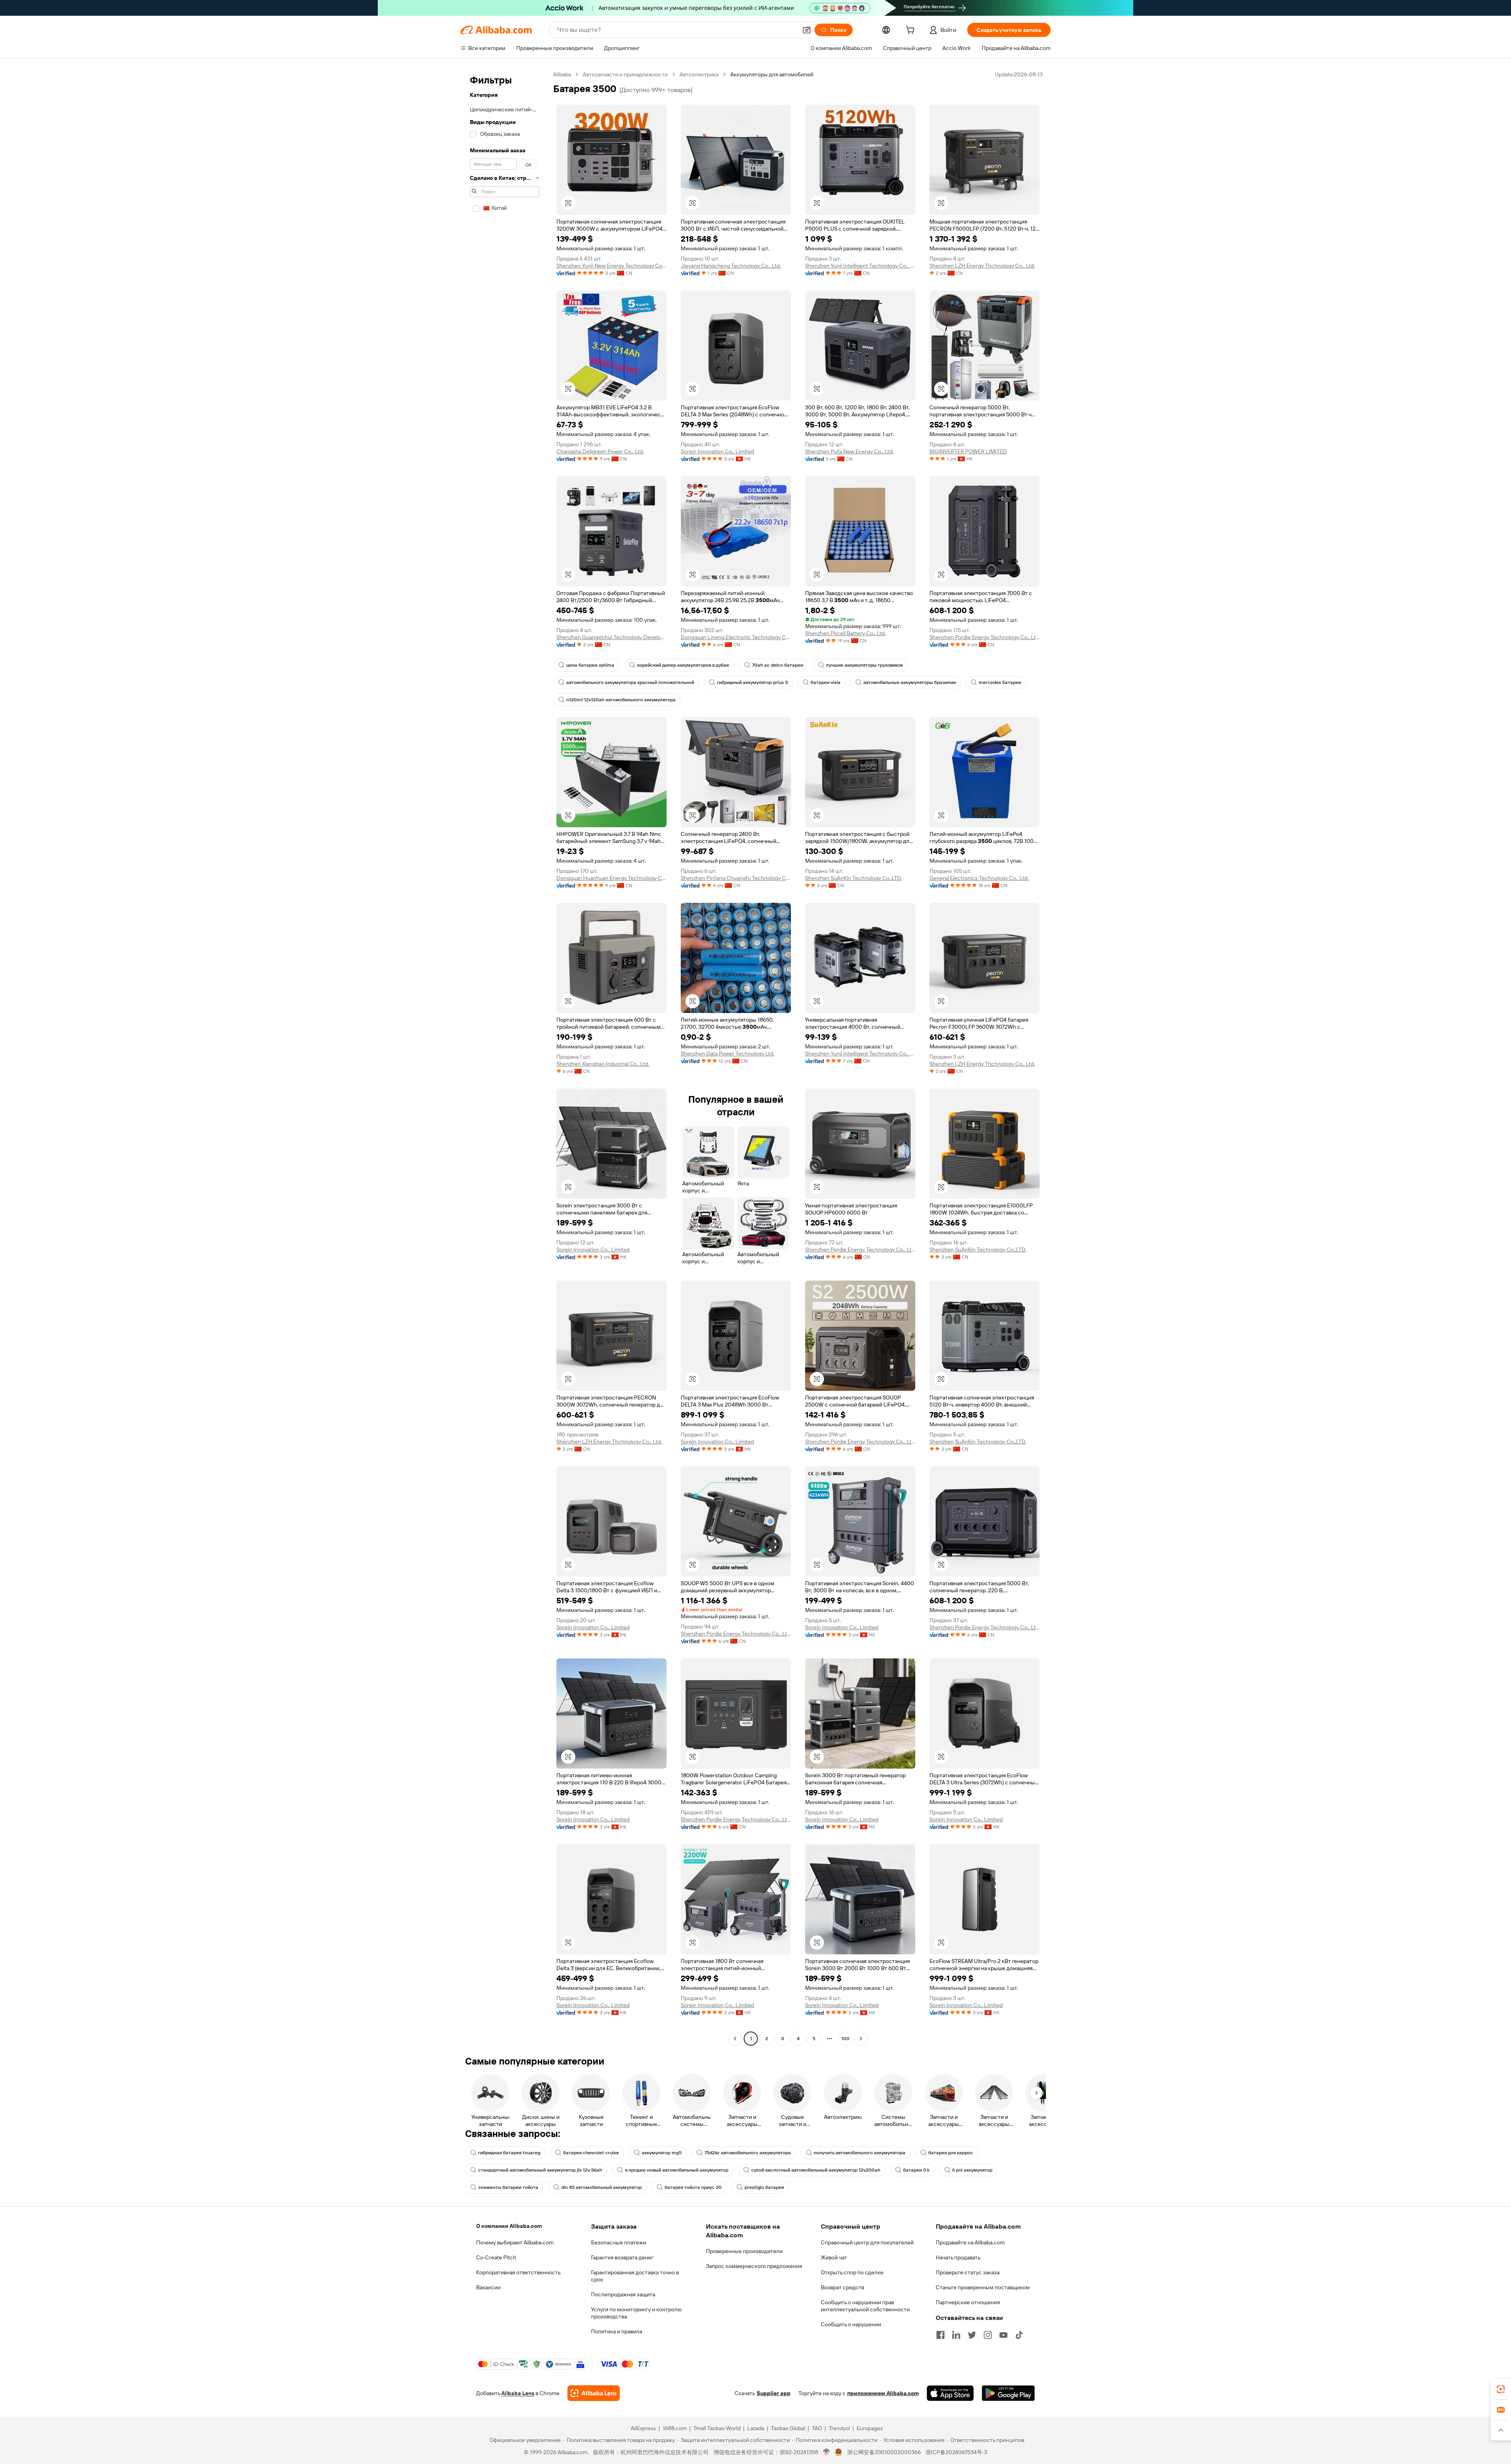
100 (845, 2039)
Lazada (756, 2428)
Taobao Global (788, 2428)
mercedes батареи (1000, 682)
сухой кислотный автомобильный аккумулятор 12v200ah (816, 2170)
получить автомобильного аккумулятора (860, 2153)
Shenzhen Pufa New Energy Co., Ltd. (849, 451)
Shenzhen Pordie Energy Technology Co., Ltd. (985, 637)
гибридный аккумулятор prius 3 (752, 682)
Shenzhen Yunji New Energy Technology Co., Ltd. (611, 266)
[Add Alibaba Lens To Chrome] (594, 2393)
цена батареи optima (590, 665)
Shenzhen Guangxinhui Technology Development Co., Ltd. (611, 637)
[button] (807, 30)
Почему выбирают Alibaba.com (515, 2242)
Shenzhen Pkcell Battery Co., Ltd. (845, 633)
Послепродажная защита (623, 2294)
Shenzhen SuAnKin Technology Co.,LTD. (853, 878)
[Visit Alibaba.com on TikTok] (1019, 2335)
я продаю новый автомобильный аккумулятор (677, 2170)
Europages (870, 2428)
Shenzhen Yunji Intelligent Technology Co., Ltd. (860, 266)
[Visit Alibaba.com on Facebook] (940, 2335)
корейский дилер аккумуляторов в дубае (683, 665)
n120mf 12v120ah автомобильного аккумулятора (621, 700)
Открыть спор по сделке (852, 2272)
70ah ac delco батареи (778, 665)
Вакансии (488, 2287)
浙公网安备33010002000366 (884, 2452)
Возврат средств (842, 2287)
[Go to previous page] (735, 2039)
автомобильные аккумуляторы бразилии (910, 682)
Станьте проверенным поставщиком (983, 2287)
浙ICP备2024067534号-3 (956, 2452)
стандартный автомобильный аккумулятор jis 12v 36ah (540, 2170)
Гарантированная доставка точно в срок (635, 2276)
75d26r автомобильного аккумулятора (748, 2153)
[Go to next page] (861, 2039)
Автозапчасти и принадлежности (625, 74)
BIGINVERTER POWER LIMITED (968, 451)
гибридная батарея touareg (509, 2153)
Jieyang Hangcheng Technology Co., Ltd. (731, 266)
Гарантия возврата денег (622, 2257)
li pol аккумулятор (972, 2170)
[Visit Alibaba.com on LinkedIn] (956, 2335)
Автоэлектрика (699, 74)
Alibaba (562, 74)
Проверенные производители (744, 2251)
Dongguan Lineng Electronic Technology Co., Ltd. (736, 637)
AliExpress (643, 2428)
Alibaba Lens (518, 2393)
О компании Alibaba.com (509, 2226)
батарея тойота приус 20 (693, 2187)
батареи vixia (826, 682)
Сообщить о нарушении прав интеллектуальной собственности (865, 2306)
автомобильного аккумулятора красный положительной (630, 682)
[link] (1501, 2389)
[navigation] (504, 1057)
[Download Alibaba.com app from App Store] (950, 2393)
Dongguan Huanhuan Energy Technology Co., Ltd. (611, 878)
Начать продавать (958, 2257)
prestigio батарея (764, 2187)
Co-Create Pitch (496, 2257)
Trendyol (839, 2428)
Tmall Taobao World (717, 2428)
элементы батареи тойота (508, 2187)
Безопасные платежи (619, 2242)
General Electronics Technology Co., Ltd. (979, 878)
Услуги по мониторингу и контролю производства (636, 2313)
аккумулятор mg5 (662, 2153)
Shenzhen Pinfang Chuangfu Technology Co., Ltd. (736, 878)
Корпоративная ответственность (518, 2272)
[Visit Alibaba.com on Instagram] (988, 2335)
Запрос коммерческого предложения (754, 2266)
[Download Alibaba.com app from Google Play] (1008, 2393)
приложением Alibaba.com (883, 2393)
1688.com (675, 2428)
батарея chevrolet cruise (591, 2153)
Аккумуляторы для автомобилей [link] (772, 74)
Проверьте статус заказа (968, 2272)
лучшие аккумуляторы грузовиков (864, 665)
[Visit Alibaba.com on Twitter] (972, 2335)
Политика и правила (617, 2331)
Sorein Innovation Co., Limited (717, 451)
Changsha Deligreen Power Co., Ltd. (600, 451)
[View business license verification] (827, 2452)
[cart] (912, 31)
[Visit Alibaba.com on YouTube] (1003, 2335)
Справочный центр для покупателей (867, 2242)
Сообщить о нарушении (851, 2324)
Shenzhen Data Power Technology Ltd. (728, 1054)
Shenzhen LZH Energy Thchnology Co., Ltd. (982, 266)
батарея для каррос (951, 2153)
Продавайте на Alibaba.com (970, 2242)
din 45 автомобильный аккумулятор (601, 2187)
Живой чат (834, 2257)
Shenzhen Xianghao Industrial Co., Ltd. (603, 1064)
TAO (817, 2428)
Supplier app (774, 2393)
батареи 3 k (916, 2170)
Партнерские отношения (968, 2302)
